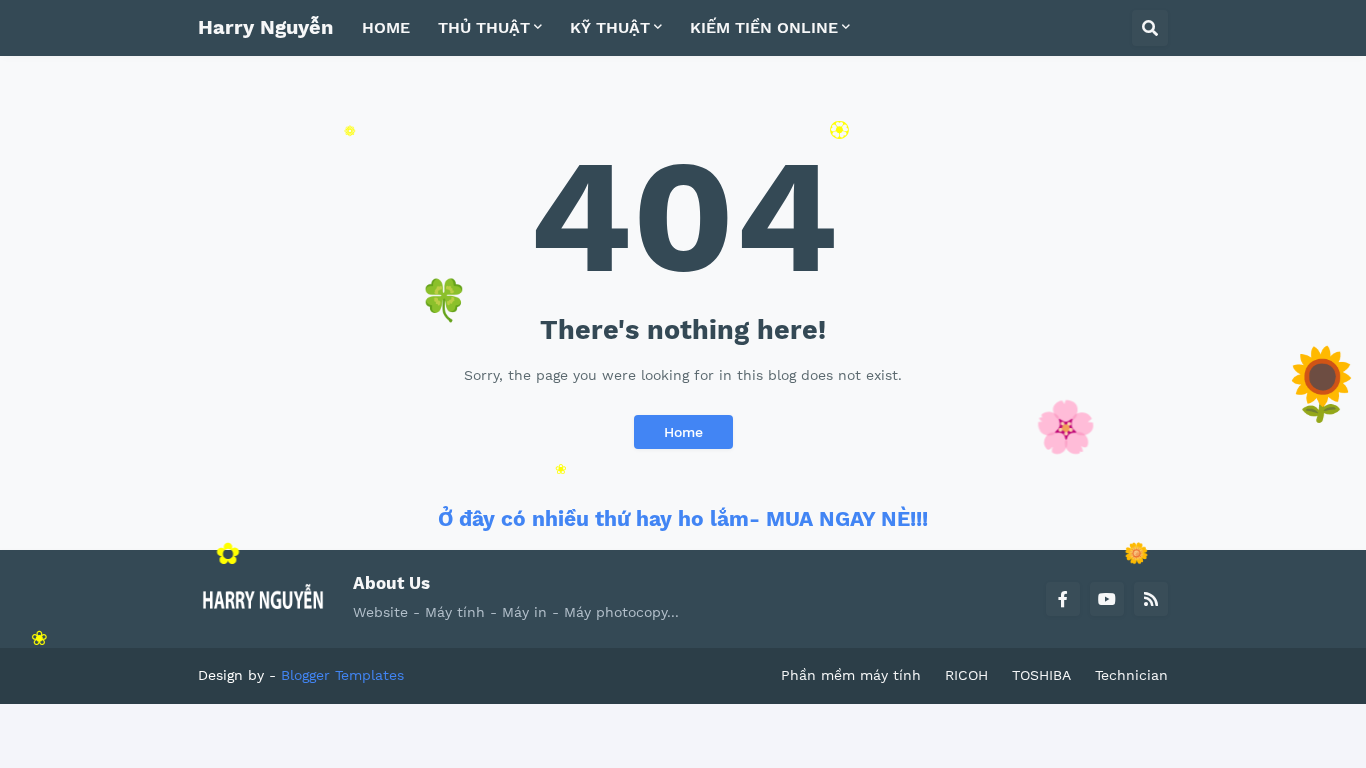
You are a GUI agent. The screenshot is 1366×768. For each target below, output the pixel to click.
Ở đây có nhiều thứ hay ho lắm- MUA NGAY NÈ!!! (683, 518)
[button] (1150, 28)
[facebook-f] (1063, 599)
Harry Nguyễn (265, 27)
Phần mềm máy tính (851, 675)
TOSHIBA (1041, 675)
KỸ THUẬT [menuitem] (610, 27)
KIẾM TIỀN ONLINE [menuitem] (764, 27)
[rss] (1151, 599)
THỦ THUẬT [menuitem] (484, 27)
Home (683, 432)
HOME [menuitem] (386, 27)
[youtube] (1107, 599)
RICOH (966, 675)
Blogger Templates (342, 675)
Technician (1131, 675)
